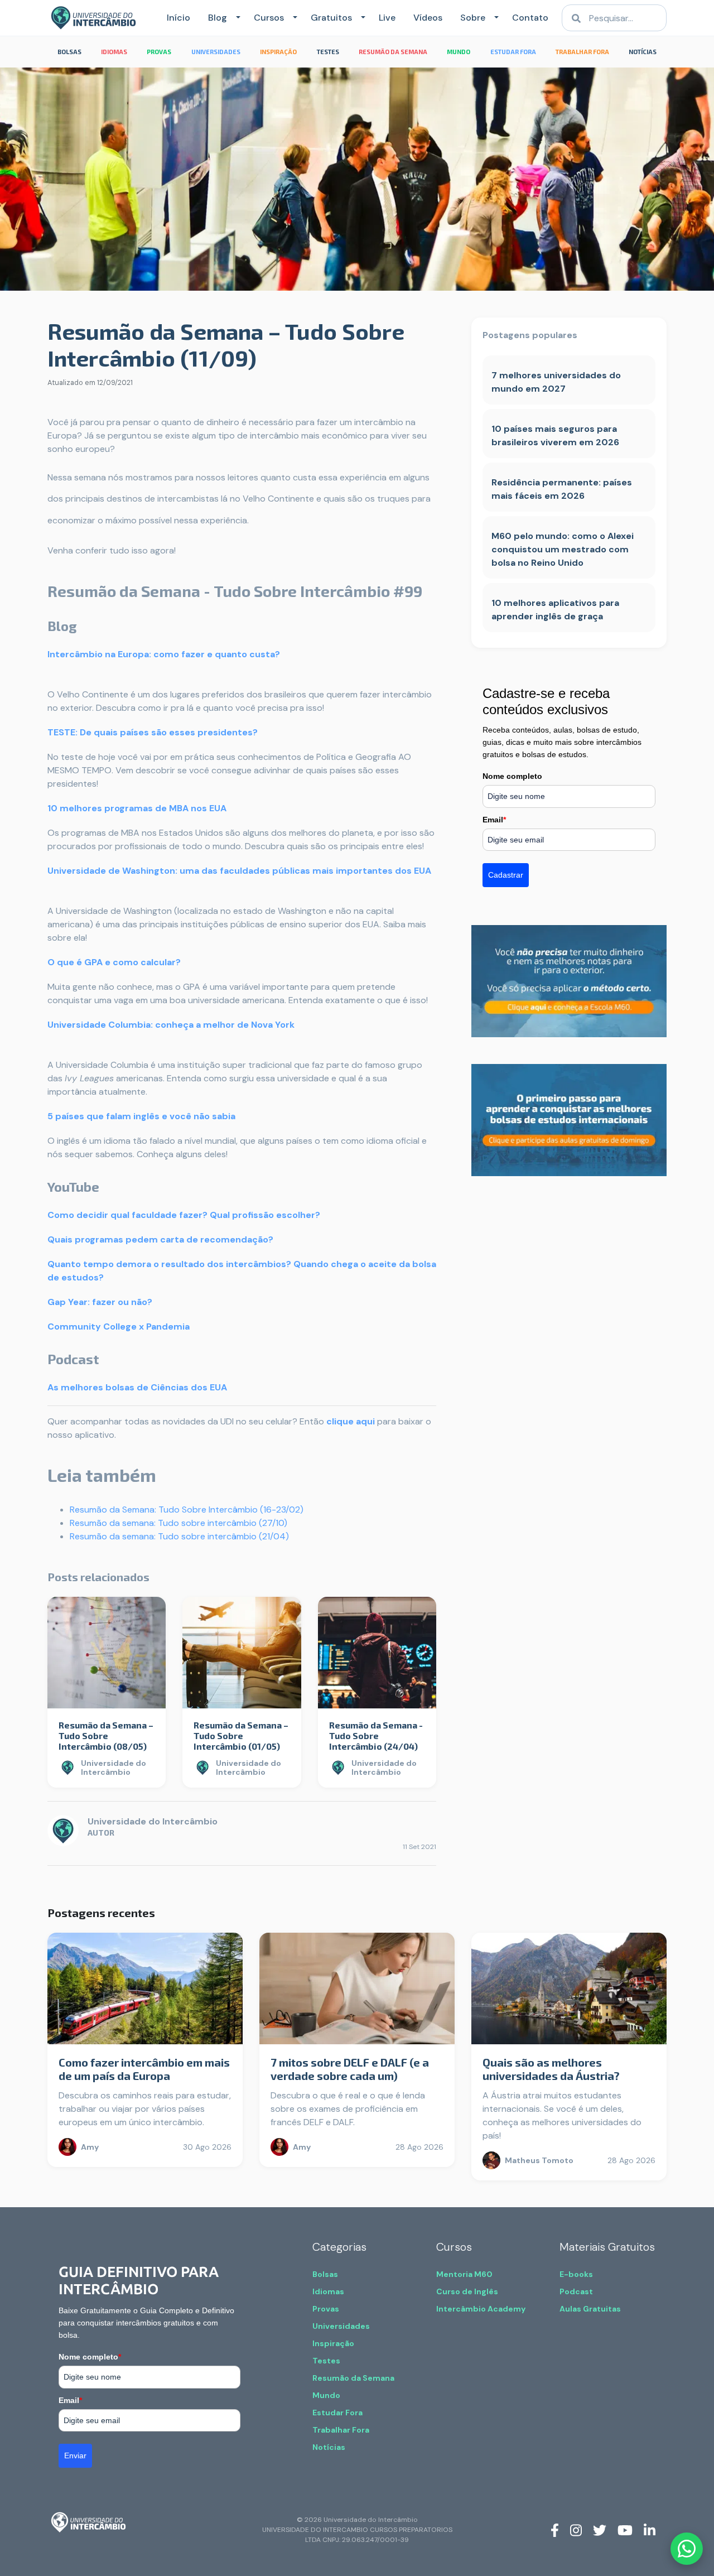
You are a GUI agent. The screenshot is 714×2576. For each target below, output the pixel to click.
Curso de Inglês (467, 2291)
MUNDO (459, 52)
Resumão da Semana (353, 2378)
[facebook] (555, 2530)
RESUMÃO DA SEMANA (393, 52)
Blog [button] (218, 18)
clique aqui (351, 1421)
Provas (326, 2309)
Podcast (576, 2291)
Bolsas (325, 2274)
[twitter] (600, 2530)
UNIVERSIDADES (216, 52)
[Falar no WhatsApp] (687, 2549)
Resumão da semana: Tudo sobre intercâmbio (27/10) (178, 1523)
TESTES (328, 52)
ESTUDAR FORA (513, 52)
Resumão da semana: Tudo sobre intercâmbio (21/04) (179, 1536)
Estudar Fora (337, 2413)
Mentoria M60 (464, 2274)
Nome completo (512, 776)
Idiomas (328, 2291)
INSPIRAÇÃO (278, 52)
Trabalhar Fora (341, 2430)
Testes (326, 2361)
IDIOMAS (114, 52)
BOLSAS (69, 52)
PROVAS (159, 52)
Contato (530, 18)
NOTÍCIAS (643, 52)
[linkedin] (650, 2530)
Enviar (75, 2455)
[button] (236, 18)
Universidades (341, 2326)
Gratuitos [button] (331, 18)
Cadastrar (506, 875)
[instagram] (576, 2530)
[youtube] (625, 2530)
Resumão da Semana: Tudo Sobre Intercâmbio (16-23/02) (187, 1510)
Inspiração (333, 2343)
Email (494, 820)
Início (178, 18)
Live (387, 18)
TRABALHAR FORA (582, 52)
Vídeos (428, 18)
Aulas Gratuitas (590, 2309)
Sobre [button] (473, 18)
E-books (576, 2274)
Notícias (329, 2447)
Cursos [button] (269, 18)
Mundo (326, 2395)
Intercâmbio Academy (481, 2309)
